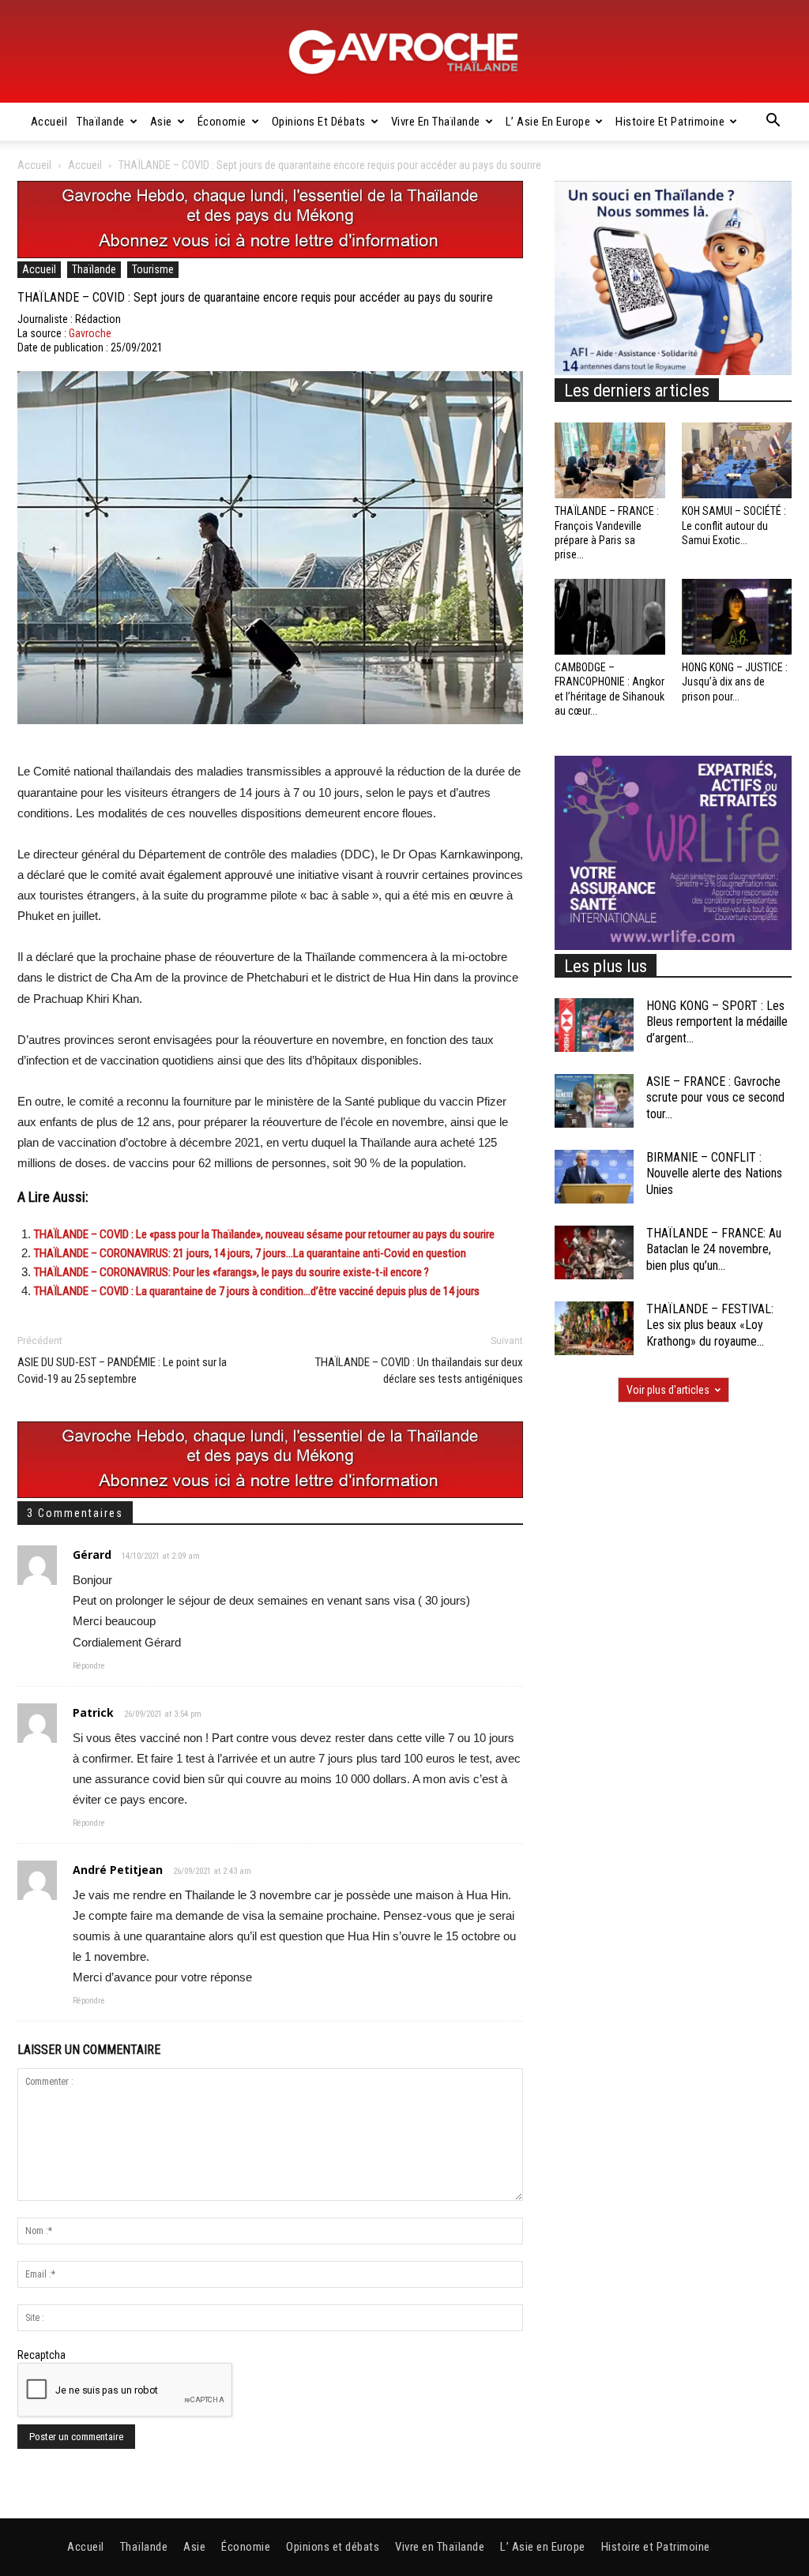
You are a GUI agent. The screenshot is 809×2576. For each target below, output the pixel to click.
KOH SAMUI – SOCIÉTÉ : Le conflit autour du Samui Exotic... (734, 525)
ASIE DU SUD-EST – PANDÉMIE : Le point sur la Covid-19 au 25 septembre (122, 1371)
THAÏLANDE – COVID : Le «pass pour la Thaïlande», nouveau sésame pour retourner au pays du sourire (264, 1234)
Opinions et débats (319, 122)
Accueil (49, 122)
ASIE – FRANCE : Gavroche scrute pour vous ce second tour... (715, 1098)
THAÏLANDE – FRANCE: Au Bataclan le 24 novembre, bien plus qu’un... (714, 1250)
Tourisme (153, 269)
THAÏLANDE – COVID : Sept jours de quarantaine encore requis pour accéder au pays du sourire (255, 297)
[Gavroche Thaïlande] (404, 52)
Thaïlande (101, 122)
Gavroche (90, 333)
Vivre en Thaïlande (436, 122)
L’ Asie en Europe (548, 122)
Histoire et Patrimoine (670, 122)
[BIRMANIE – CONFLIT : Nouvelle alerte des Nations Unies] (594, 1177)
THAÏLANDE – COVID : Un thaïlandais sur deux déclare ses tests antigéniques (419, 1371)
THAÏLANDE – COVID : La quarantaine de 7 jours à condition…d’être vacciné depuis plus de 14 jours (257, 1291)
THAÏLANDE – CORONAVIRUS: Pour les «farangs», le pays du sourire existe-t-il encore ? (231, 1272)
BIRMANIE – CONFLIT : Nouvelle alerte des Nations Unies (714, 1174)
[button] (773, 122)
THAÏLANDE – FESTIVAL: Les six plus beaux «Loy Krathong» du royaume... (710, 1326)
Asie (161, 122)
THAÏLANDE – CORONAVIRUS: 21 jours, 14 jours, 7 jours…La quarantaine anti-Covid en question (250, 1253)
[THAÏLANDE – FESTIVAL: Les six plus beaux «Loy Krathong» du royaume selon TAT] (594, 1329)
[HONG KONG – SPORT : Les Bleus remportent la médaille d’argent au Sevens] (594, 1025)
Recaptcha (41, 2355)
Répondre (89, 1666)
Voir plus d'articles (668, 1390)
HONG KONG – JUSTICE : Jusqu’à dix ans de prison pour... (735, 682)
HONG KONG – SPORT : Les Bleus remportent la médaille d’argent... (717, 1022)
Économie (222, 122)
